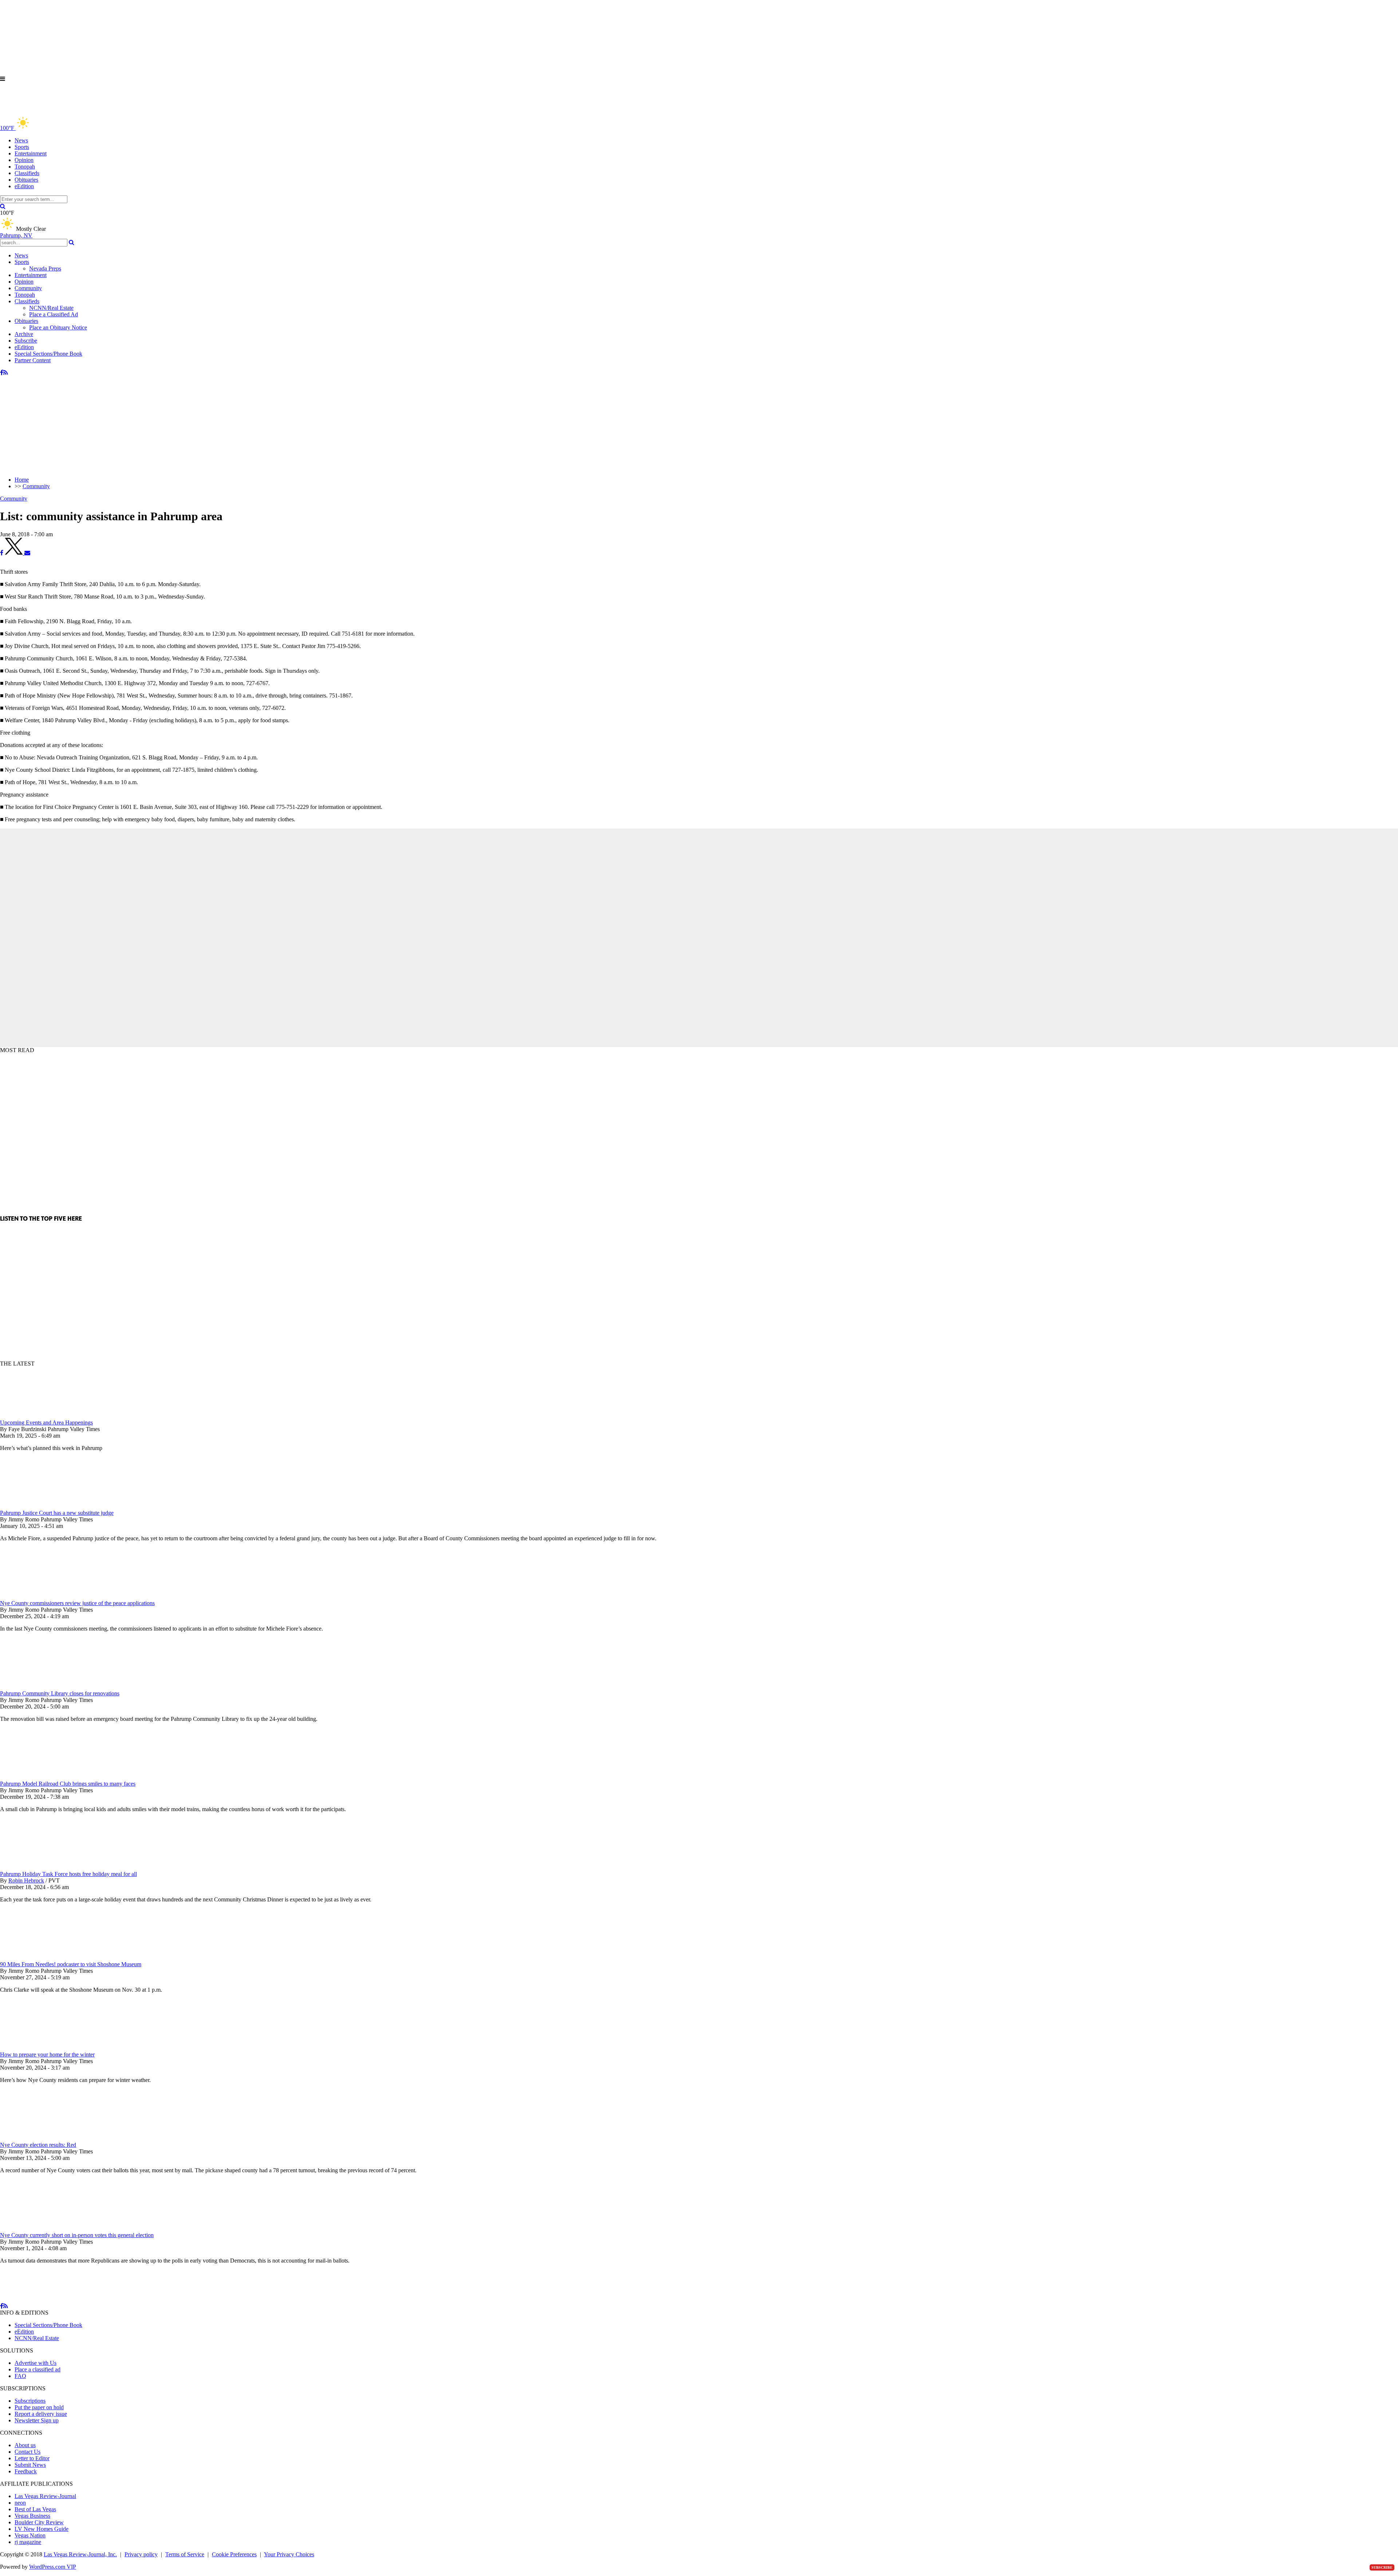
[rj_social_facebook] (2, 373)
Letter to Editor (32, 2458)
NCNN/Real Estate (51, 308)
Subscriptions (30, 2401)
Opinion (24, 160)
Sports (22, 147)
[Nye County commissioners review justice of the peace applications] (38, 1597)
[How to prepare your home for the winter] (38, 2048)
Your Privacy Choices (289, 2554)
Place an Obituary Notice (58, 327)
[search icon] (3, 206)
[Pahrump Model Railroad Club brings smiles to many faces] (38, 1777)
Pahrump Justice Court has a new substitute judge (57, 1513)
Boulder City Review (39, 2522)
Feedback (26, 2471)
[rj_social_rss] (6, 373)
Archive (24, 334)
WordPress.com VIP (53, 2567)
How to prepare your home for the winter (47, 2055)
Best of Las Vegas (35, 2509)
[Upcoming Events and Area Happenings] (38, 1416)
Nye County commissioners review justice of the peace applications (77, 1603)
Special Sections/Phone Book (48, 354)
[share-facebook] (2, 553)
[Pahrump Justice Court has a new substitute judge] (38, 1506)
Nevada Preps (45, 268)
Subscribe (26, 341)
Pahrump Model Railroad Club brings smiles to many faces (68, 1784)
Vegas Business (32, 2516)
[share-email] (27, 553)
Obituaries (26, 180)
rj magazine (28, 2542)
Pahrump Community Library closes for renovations (60, 1693)
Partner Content (33, 360)
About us (25, 2445)
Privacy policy (141, 2554)
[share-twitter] (15, 553)
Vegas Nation (30, 2535)
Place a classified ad (37, 2369)
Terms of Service (185, 2554)
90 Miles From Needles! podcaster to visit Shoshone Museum (71, 1964)
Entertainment (31, 153)
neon (20, 2503)
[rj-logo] (73, 112)
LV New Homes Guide (42, 2529)
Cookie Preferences (234, 2554)
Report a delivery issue (41, 2414)
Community (28, 288)
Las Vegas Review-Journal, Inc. (80, 2554)
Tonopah (25, 167)
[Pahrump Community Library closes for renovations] (38, 1687)
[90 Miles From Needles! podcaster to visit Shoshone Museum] (38, 1958)
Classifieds (27, 173)
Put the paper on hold (39, 2407)
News (21, 140)
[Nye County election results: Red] (38, 2138)
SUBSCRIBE (1382, 2567)
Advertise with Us (35, 2363)
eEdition (24, 186)
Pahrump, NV (16, 235)
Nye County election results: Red (38, 2145)
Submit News (30, 2465)
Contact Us (27, 2452)
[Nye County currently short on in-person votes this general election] (38, 2229)
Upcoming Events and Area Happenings (46, 1423)
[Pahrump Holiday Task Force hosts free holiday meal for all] (38, 1867)
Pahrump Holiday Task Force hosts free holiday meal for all (68, 1874)
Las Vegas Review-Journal (45, 2496)
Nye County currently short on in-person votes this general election (77, 2235)
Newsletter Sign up (37, 2420)
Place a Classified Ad (54, 314)
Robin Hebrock (26, 1880)
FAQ (20, 2376)
